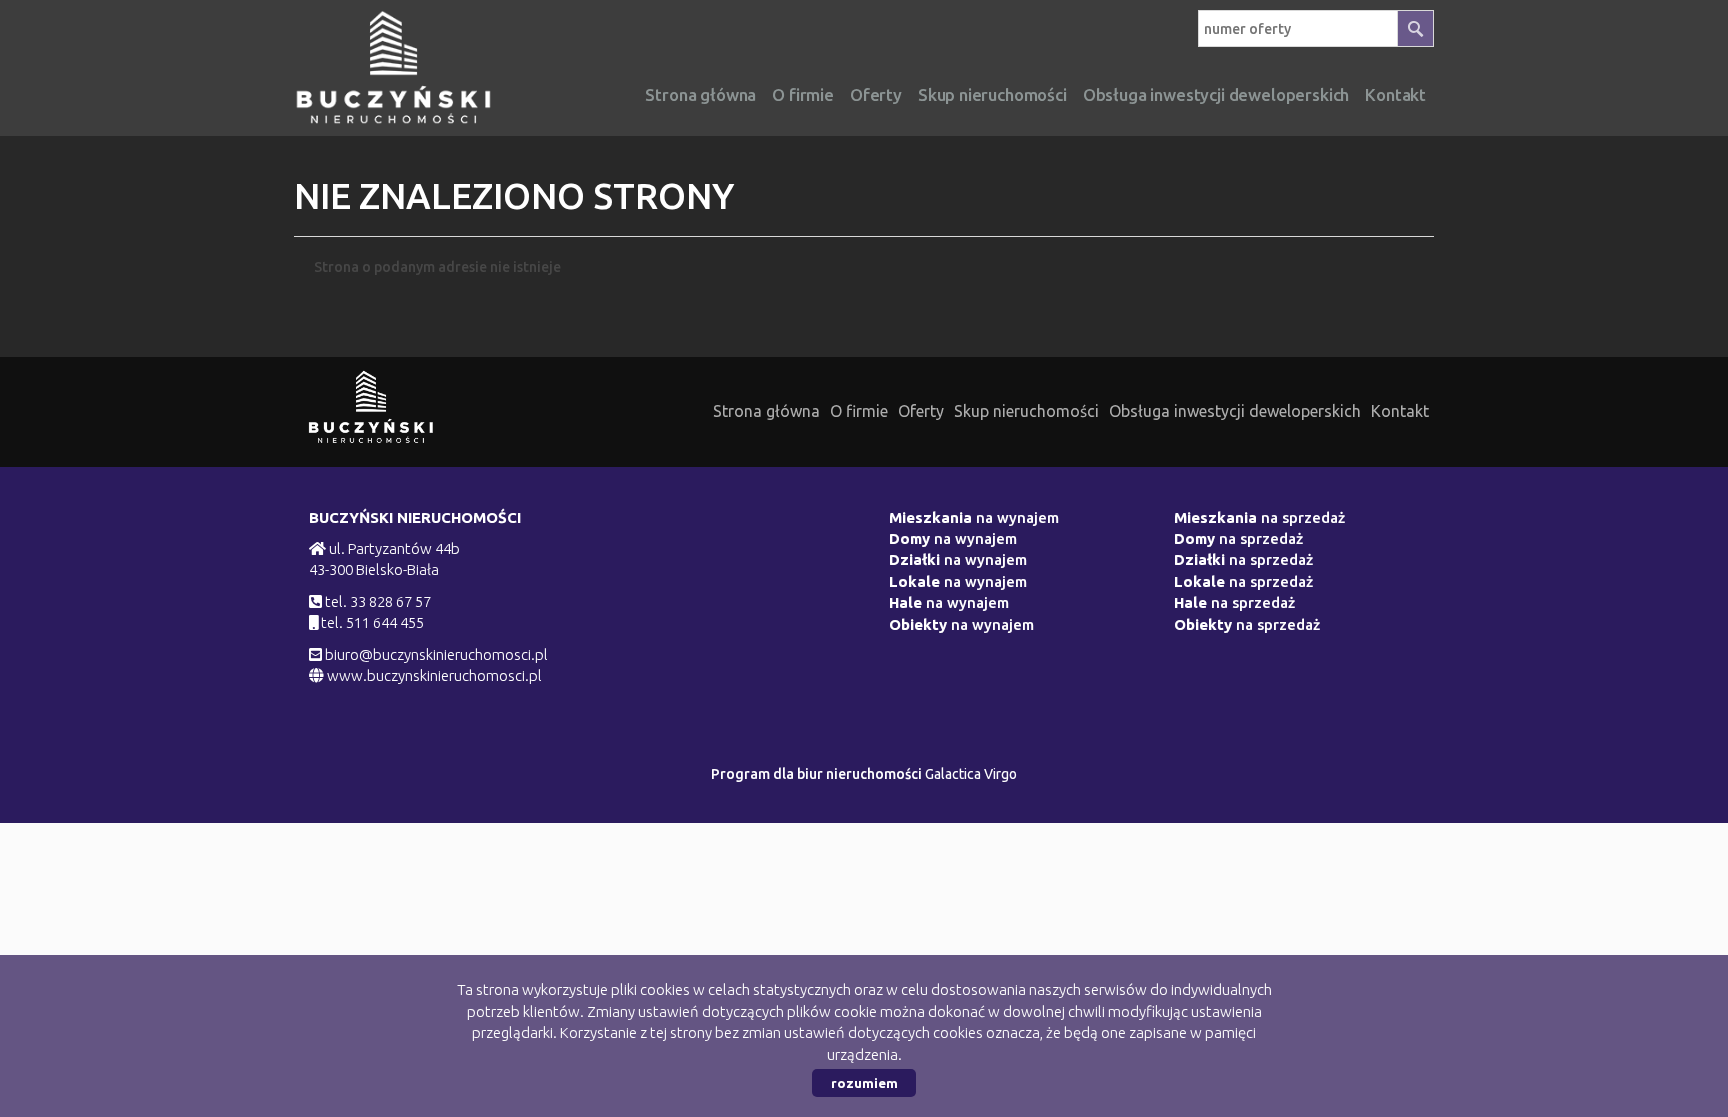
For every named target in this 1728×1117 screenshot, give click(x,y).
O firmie (803, 94)
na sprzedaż (1259, 517)
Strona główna (700, 94)
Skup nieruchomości (992, 94)
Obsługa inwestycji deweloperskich (1235, 411)
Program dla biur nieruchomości (818, 774)
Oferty (876, 94)
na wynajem (974, 517)
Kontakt (1400, 411)
